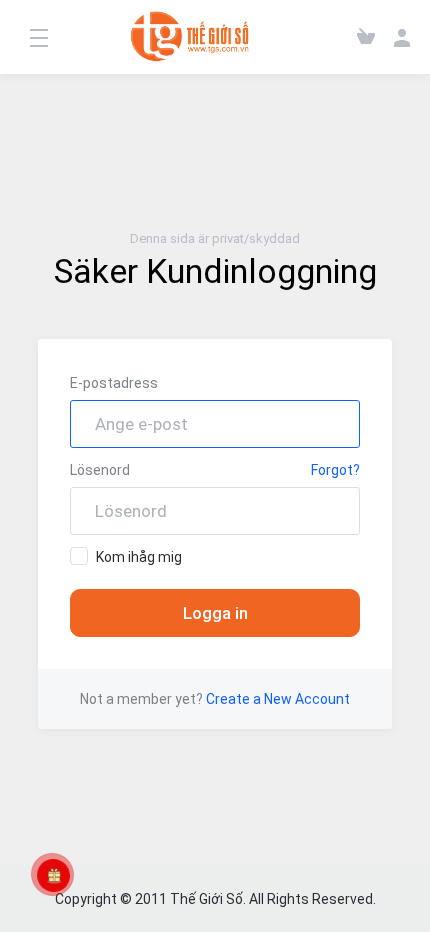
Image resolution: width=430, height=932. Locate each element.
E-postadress (114, 383)
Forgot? (335, 470)
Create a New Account (278, 699)
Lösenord (100, 470)
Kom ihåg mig (139, 557)
